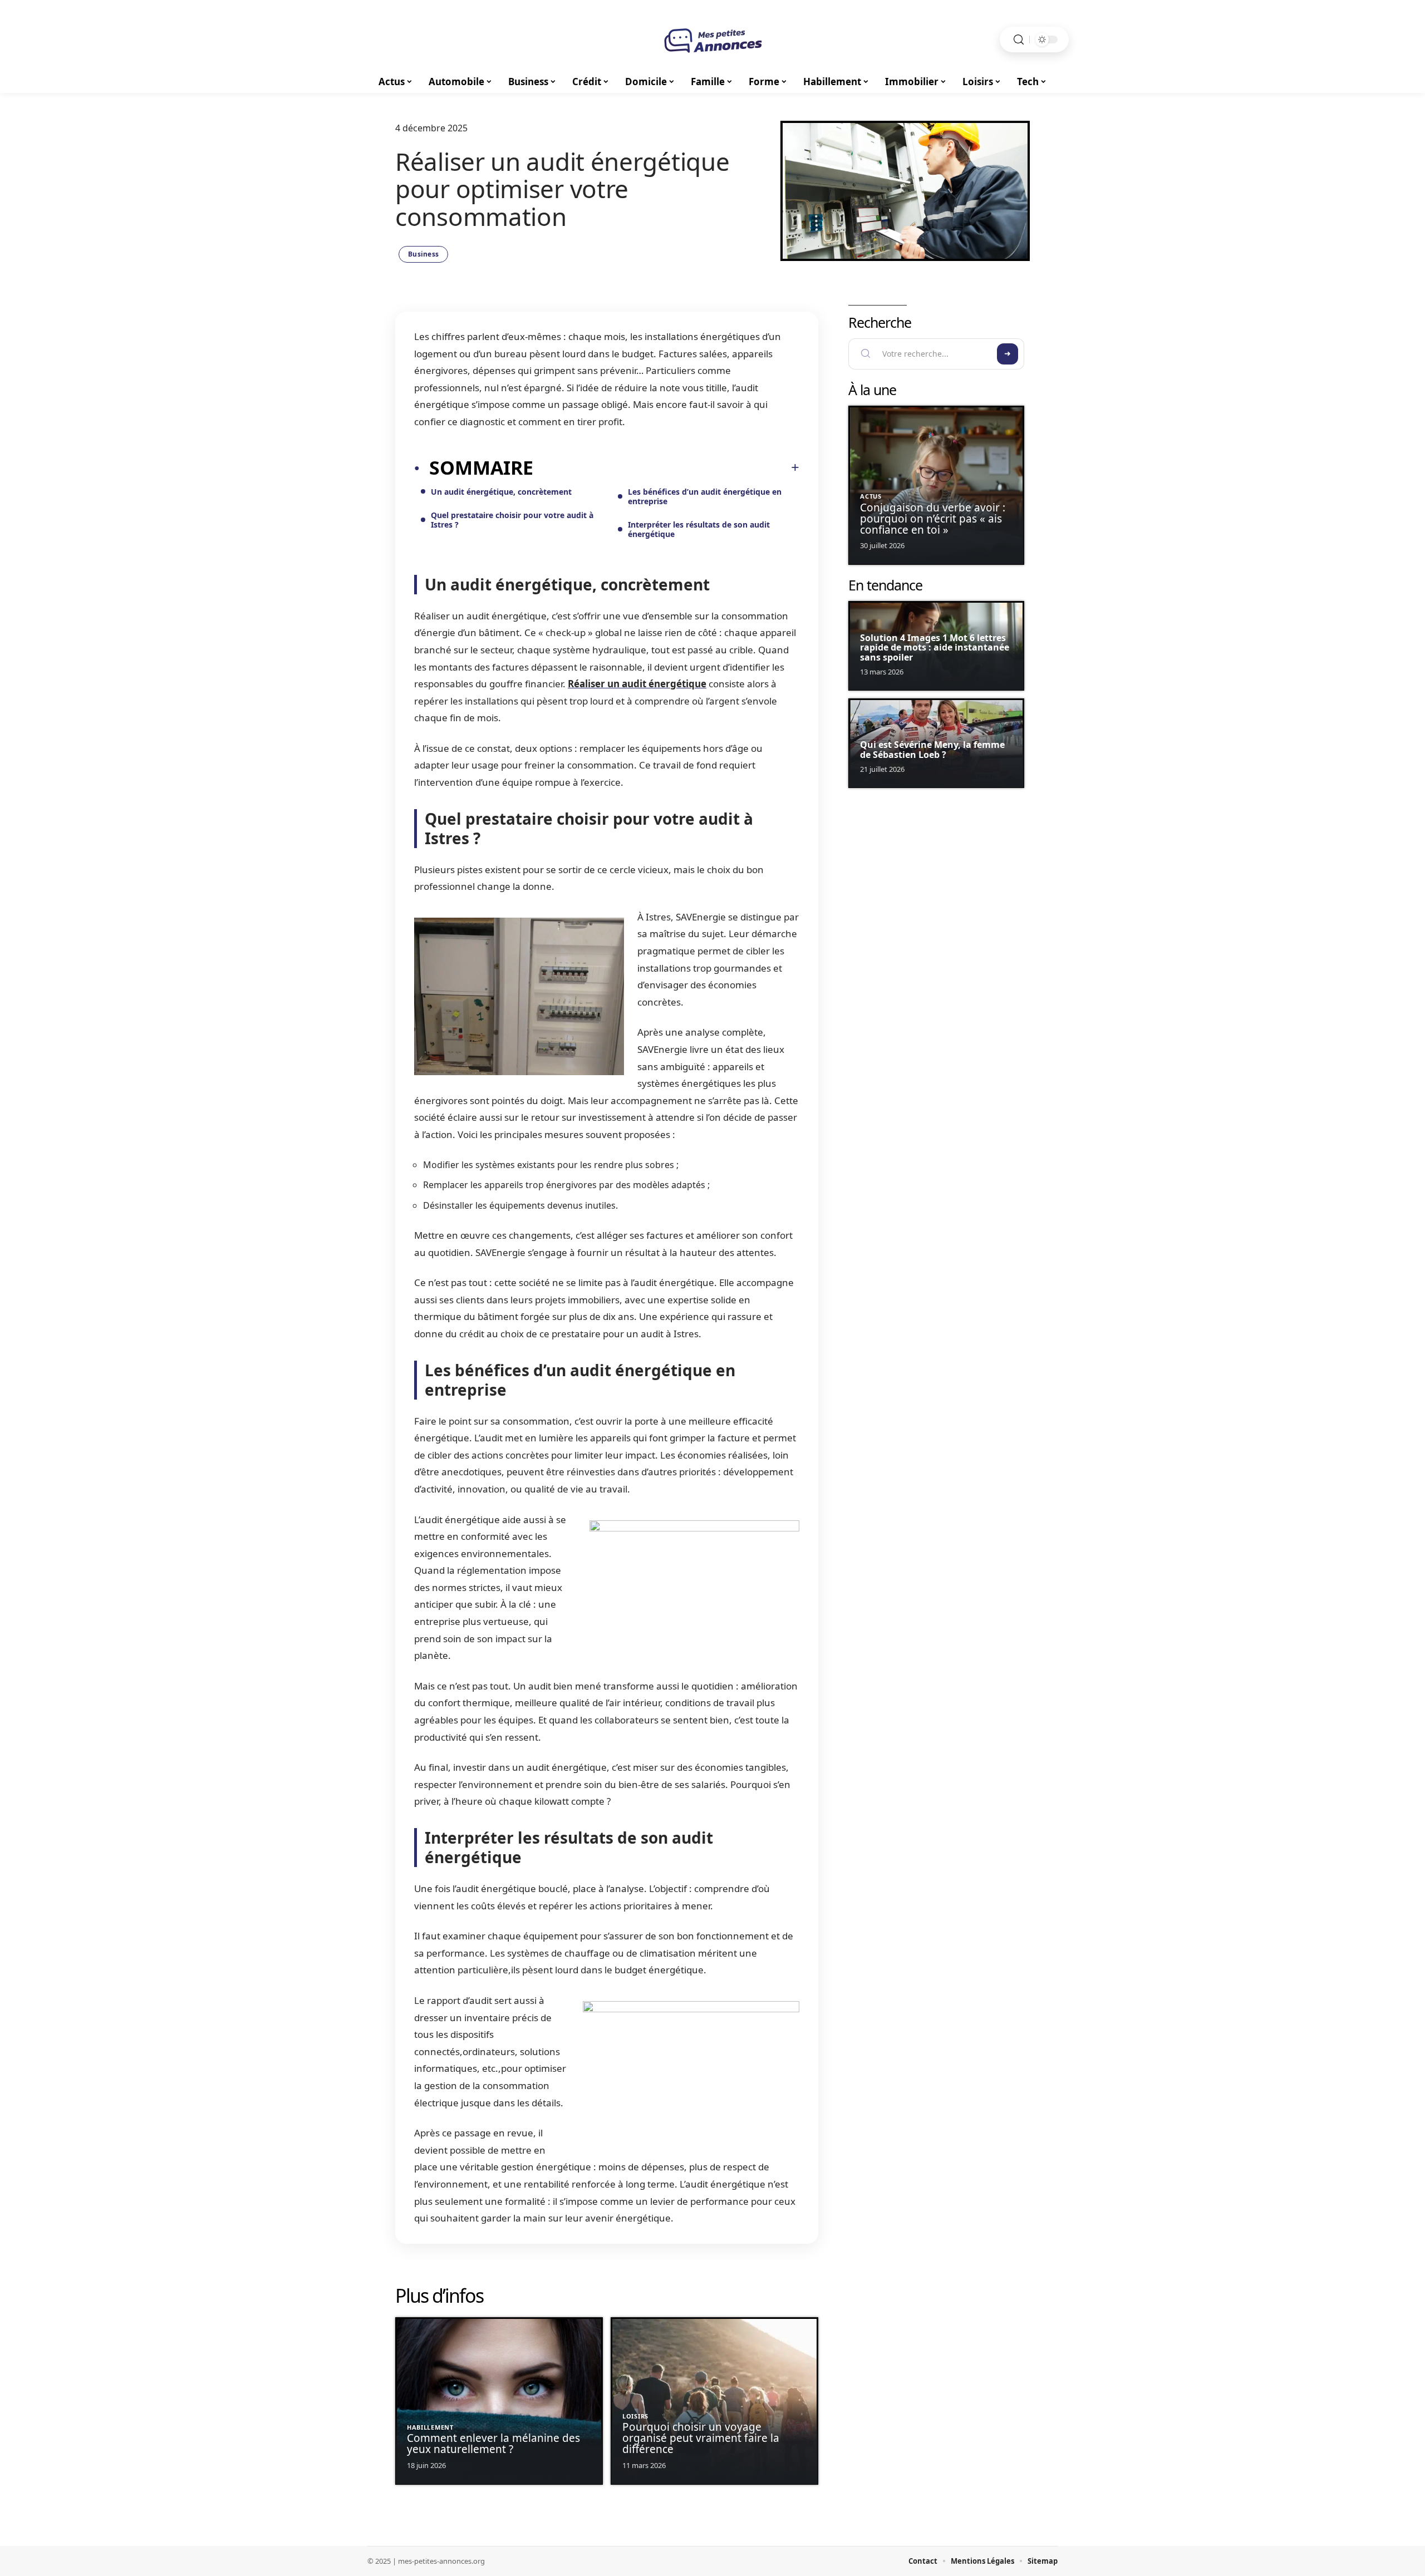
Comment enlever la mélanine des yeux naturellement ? (493, 2444)
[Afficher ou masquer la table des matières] (666, 467)
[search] (1019, 40)
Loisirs (635, 2416)
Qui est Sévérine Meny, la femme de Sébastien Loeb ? (932, 750)
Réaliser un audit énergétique (637, 684)
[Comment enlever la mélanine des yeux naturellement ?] (499, 2401)
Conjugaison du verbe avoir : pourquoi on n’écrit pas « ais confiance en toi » (933, 519)
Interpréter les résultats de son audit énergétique (699, 529)
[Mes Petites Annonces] (712, 40)
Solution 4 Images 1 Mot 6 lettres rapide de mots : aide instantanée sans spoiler (935, 647)
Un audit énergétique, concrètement (501, 492)
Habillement (430, 2427)
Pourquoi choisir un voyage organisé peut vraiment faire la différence (701, 2438)
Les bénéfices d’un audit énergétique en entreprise (705, 496)
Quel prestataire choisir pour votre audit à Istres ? (512, 520)
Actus (871, 496)
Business (423, 254)
